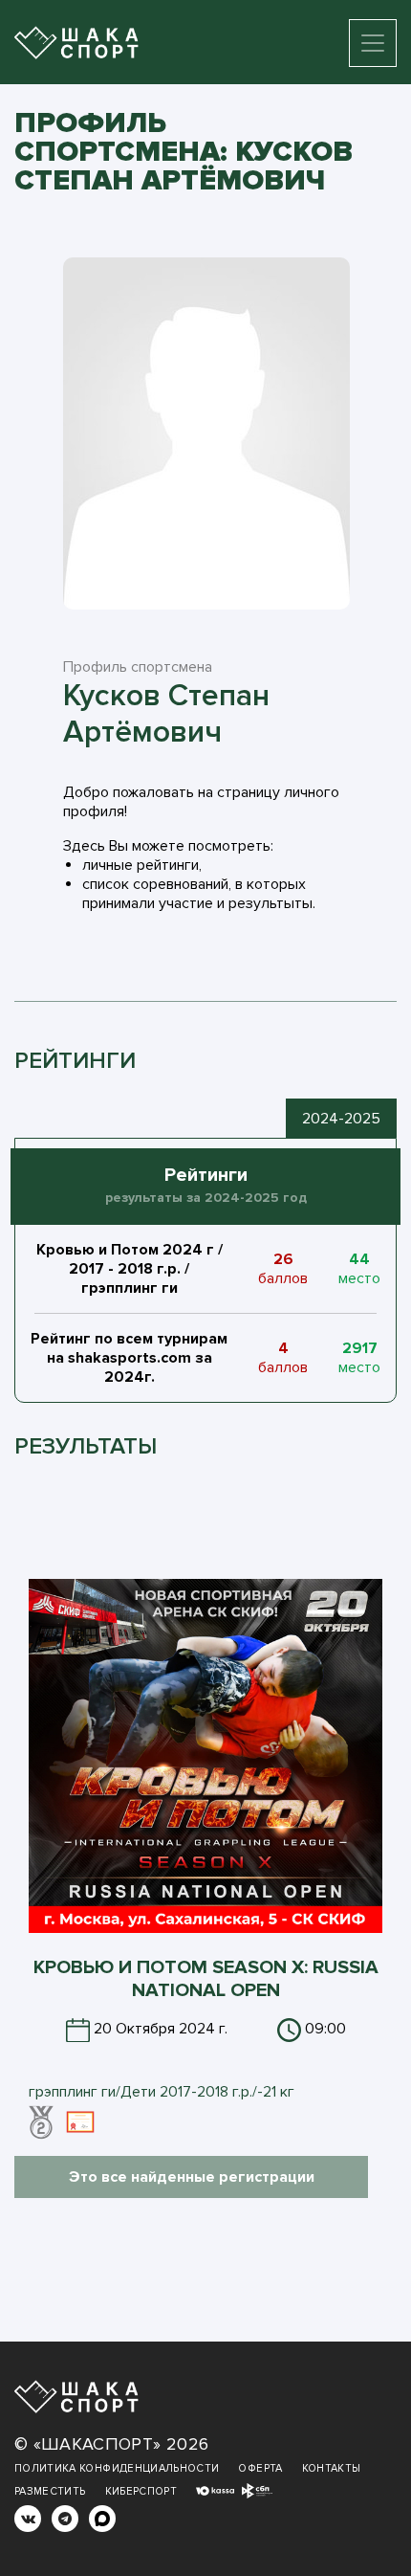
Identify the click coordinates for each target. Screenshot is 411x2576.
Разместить (50, 2491)
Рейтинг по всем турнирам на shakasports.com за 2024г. (129, 1358)
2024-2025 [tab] (341, 1119)
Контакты (332, 2468)
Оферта (260, 2468)
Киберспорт (141, 2491)
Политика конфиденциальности (117, 2468)
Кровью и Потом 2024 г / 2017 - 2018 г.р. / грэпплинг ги (130, 1269)
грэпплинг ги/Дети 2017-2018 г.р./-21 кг (162, 2092)
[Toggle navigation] (373, 43)
